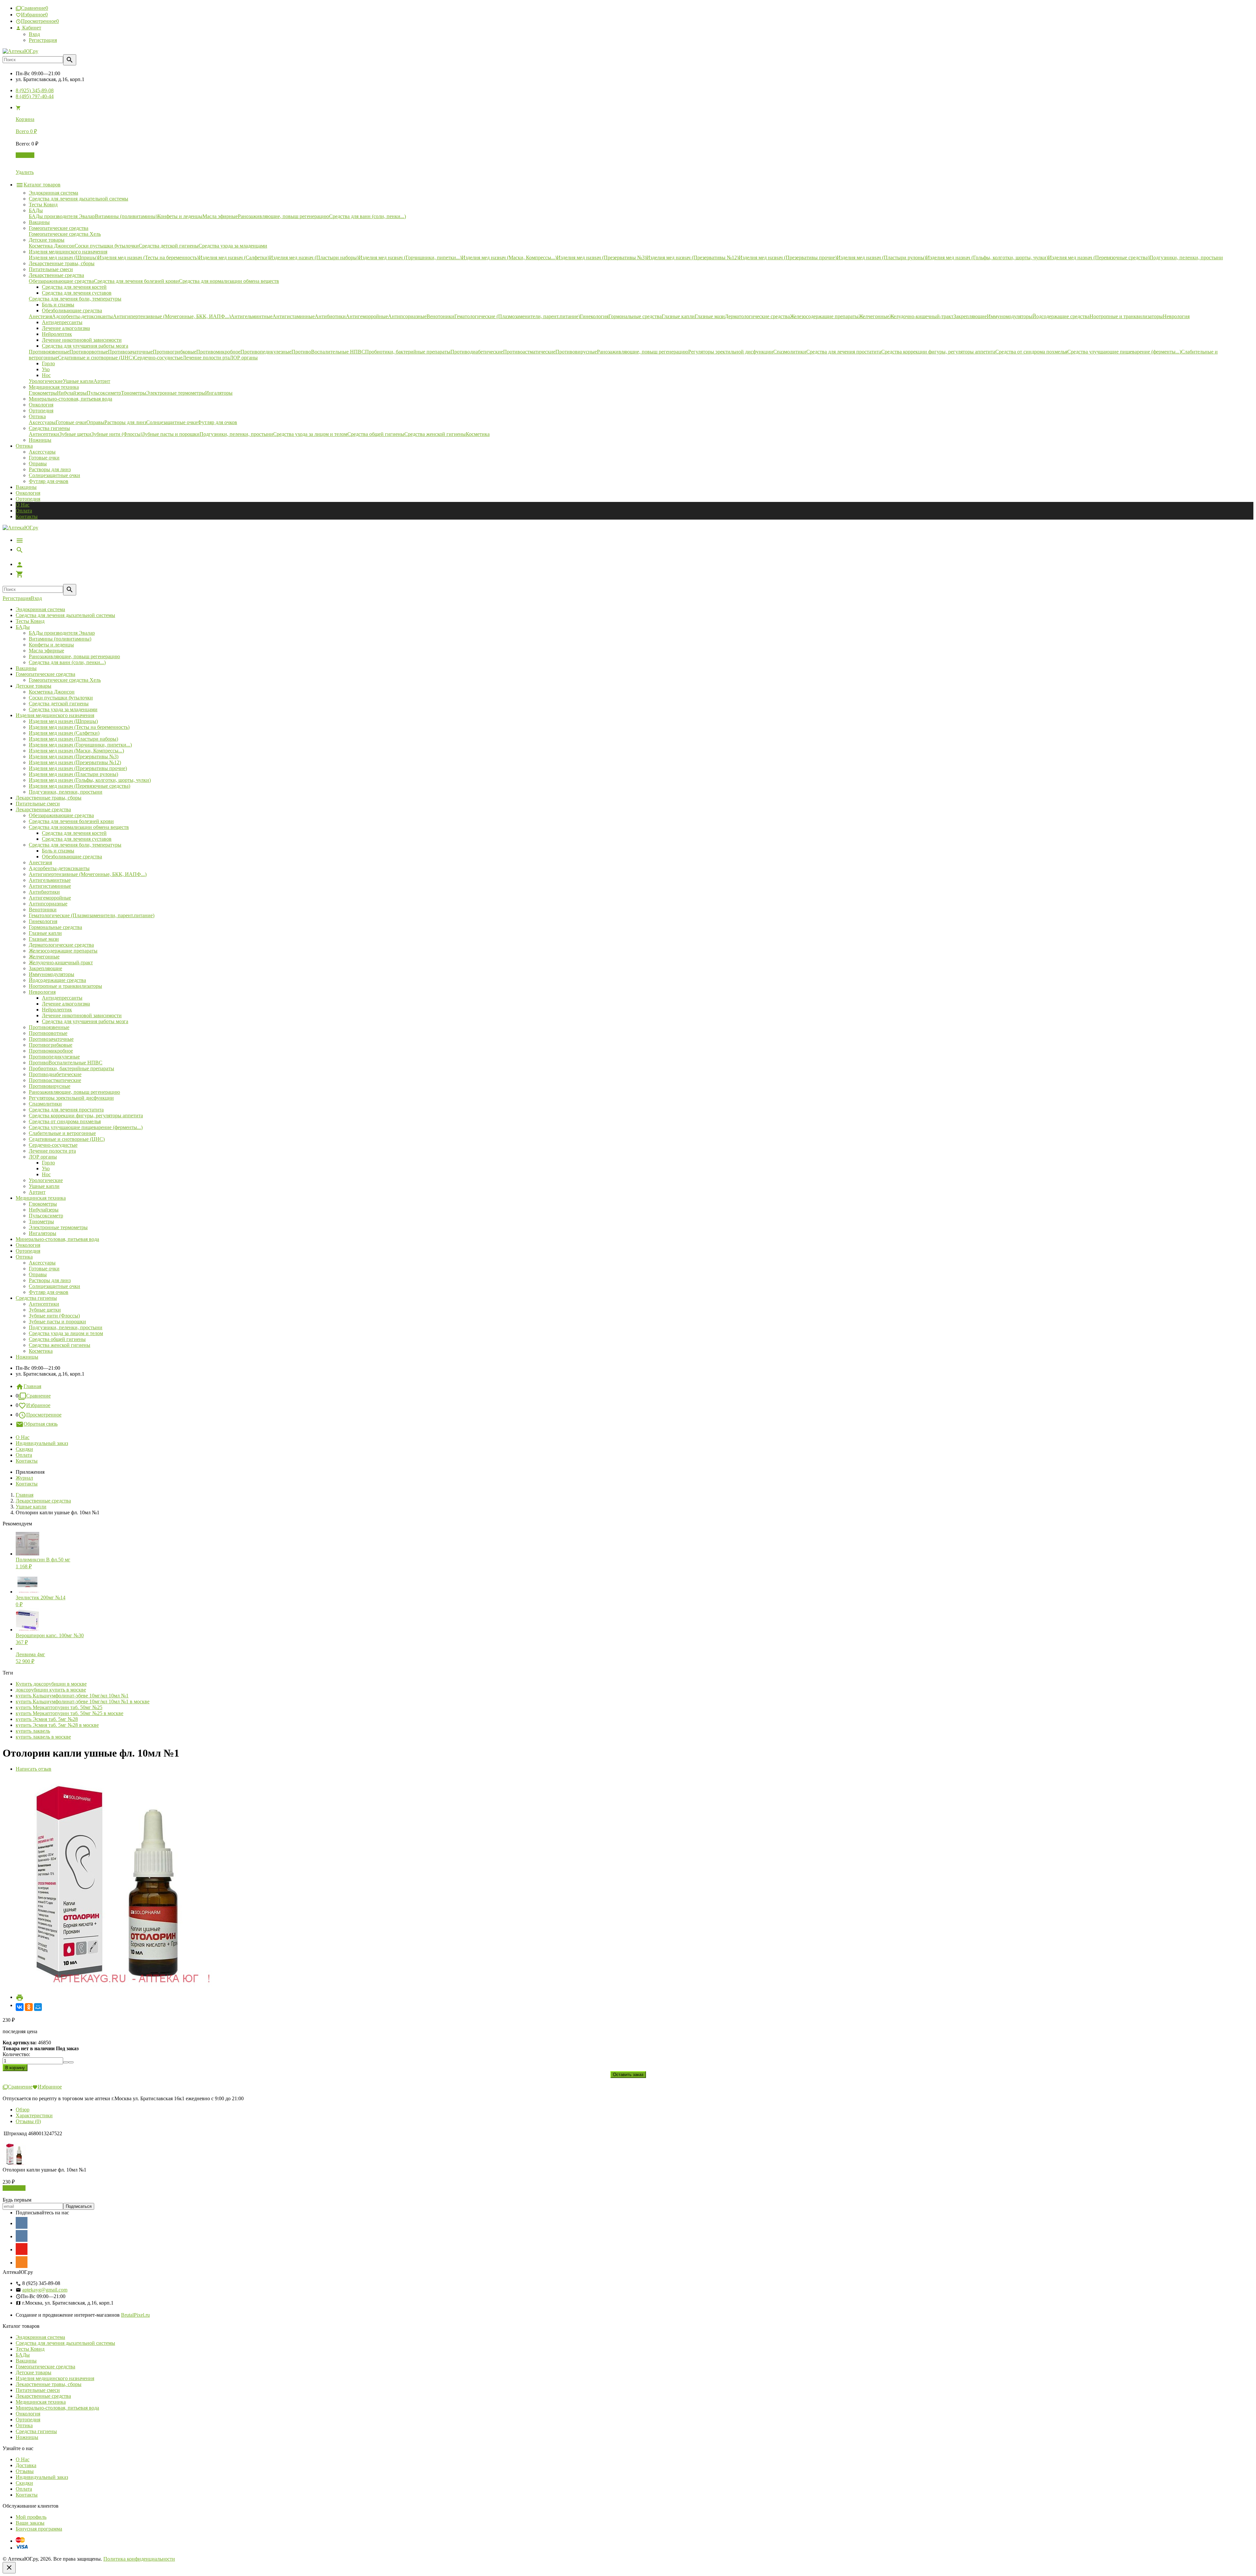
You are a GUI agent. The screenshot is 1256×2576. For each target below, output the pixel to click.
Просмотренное (44, 1415)
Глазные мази (44, 939)
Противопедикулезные (54, 1057)
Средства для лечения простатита (66, 1110)
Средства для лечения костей (74, 833)
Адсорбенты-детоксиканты (59, 868)
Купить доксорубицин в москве (51, 1684)
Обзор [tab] (23, 2110)
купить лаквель (33, 1731)
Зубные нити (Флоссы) (54, 1316)
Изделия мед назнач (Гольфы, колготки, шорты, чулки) (90, 780)
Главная (32, 1386)
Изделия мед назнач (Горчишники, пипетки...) (80, 745)
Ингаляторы (43, 1233)
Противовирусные (50, 1086)
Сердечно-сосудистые (53, 1145)
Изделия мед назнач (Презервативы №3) (74, 756)
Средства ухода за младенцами (63, 709)
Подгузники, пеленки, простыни (66, 792)
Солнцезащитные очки (54, 475)
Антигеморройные (50, 898)
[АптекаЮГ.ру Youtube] (22, 2249)
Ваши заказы (30, 2523)
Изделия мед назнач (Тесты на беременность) (79, 727)
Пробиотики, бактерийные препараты (71, 1068)
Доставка (26, 2465)
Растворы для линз (50, 469)
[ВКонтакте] (20, 2007)
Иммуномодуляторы (52, 974)
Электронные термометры (58, 1227)
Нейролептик (57, 1010)
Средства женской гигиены (60, 1345)
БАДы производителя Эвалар (62, 633)
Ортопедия (28, 499)
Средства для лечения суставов (77, 839)
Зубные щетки (45, 1310)
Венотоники (43, 910)
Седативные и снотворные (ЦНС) (67, 1139)
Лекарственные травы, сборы (49, 798)
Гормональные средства (55, 927)
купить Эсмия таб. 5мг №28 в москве (57, 1725)
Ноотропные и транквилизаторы (65, 986)
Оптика (24, 1257)
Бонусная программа (39, 2529)
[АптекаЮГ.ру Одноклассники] (22, 2262)
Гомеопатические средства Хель (65, 680)
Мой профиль (31, 2517)
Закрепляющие (45, 968)
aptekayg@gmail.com (45, 2290)
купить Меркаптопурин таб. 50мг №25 (59, 1707)
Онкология (28, 493)
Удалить (25, 172)
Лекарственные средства (43, 809)
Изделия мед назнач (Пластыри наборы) (73, 739)
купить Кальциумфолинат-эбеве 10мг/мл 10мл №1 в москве (83, 1701)
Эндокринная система (40, 609)
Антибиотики (44, 892)
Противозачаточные (51, 1039)
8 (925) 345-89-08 (35, 90)
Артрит (37, 1192)
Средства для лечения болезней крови (71, 821)
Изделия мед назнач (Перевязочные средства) (79, 786)
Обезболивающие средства (72, 857)
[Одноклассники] (29, 2007)
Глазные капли (45, 933)
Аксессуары (42, 452)
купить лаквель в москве (43, 1737)
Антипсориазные (48, 904)
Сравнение (38, 1396)
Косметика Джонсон (52, 692)
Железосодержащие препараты (63, 951)
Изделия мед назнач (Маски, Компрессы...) (76, 751)
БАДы (23, 627)
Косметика (41, 1351)
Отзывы (25, 2471)
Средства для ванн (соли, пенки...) (67, 662)
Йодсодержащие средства (57, 980)
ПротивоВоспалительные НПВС (66, 1063)
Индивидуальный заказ (42, 1443)
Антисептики (44, 1304)
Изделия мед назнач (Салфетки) (64, 733)
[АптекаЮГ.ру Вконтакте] (22, 2236)
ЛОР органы (43, 1157)
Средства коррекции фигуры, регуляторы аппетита (86, 1116)
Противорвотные (48, 1033)
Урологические (46, 1180)
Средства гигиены (36, 1298)
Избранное (38, 1405)
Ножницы (27, 1357)
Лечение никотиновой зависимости (82, 1015)
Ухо (46, 1168)
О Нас (23, 505)
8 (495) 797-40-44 (35, 96)
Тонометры (41, 1221)
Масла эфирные (46, 651)
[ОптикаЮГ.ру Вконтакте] (22, 2223)
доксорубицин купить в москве (51, 1690)
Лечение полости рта (52, 1151)
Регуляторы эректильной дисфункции (71, 1098)
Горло (48, 1163)
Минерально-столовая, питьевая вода (57, 1239)
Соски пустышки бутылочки (61, 698)
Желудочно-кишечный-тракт (61, 962)
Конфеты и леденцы (51, 645)
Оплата (24, 511)
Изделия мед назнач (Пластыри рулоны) (73, 774)
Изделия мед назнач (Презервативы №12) (75, 762)
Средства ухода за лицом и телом (66, 1333)
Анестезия (40, 862)
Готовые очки (44, 458)
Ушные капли (44, 1186)
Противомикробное (51, 1051)
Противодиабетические (55, 1074)
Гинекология (43, 921)
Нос (46, 1174)
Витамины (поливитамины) (60, 639)
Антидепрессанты (62, 998)
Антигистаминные (50, 886)
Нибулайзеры (44, 1210)
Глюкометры (43, 1204)
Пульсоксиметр (46, 1216)
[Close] (9, 2568)
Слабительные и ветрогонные (62, 1133)
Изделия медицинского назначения (55, 715)
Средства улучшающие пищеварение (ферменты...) (86, 1127)
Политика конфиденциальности (139, 2559)
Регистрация (43, 40)
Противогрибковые (51, 1045)
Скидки (24, 1449)
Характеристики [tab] (34, 2115)
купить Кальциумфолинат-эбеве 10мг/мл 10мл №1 (72, 1696)
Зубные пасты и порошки (57, 1322)
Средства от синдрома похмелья (65, 1121)
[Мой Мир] (38, 2007)
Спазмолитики (45, 1104)
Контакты (27, 516)
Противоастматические (55, 1080)
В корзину (14, 2188)
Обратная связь (41, 1424)
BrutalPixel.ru (135, 2315)
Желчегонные (44, 957)
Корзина (25, 155)
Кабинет (31, 28)
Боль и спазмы (58, 851)
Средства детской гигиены (59, 704)
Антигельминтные (50, 880)
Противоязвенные (49, 1027)
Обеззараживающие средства (61, 815)
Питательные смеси (38, 804)
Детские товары (34, 686)
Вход (34, 34)
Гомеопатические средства (45, 674)
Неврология (42, 992)
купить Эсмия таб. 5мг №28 (47, 1719)
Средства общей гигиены (57, 1339)
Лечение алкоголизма (66, 1004)
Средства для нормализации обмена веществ (79, 827)
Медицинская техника (41, 1198)
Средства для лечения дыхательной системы (65, 615)
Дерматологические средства (61, 945)
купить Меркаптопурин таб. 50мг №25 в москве (70, 1713)
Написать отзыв (34, 1769)
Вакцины (26, 487)
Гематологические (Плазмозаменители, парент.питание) (92, 915)
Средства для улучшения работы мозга (85, 1021)
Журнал (24, 1478)
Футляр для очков (49, 481)
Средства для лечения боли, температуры (75, 845)
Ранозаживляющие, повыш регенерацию (74, 656)
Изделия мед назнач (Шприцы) (63, 721)
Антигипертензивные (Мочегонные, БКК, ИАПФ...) (88, 874)
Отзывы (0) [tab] (28, 2121)
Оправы (38, 464)
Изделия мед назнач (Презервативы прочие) (78, 768)
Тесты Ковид (30, 621)
